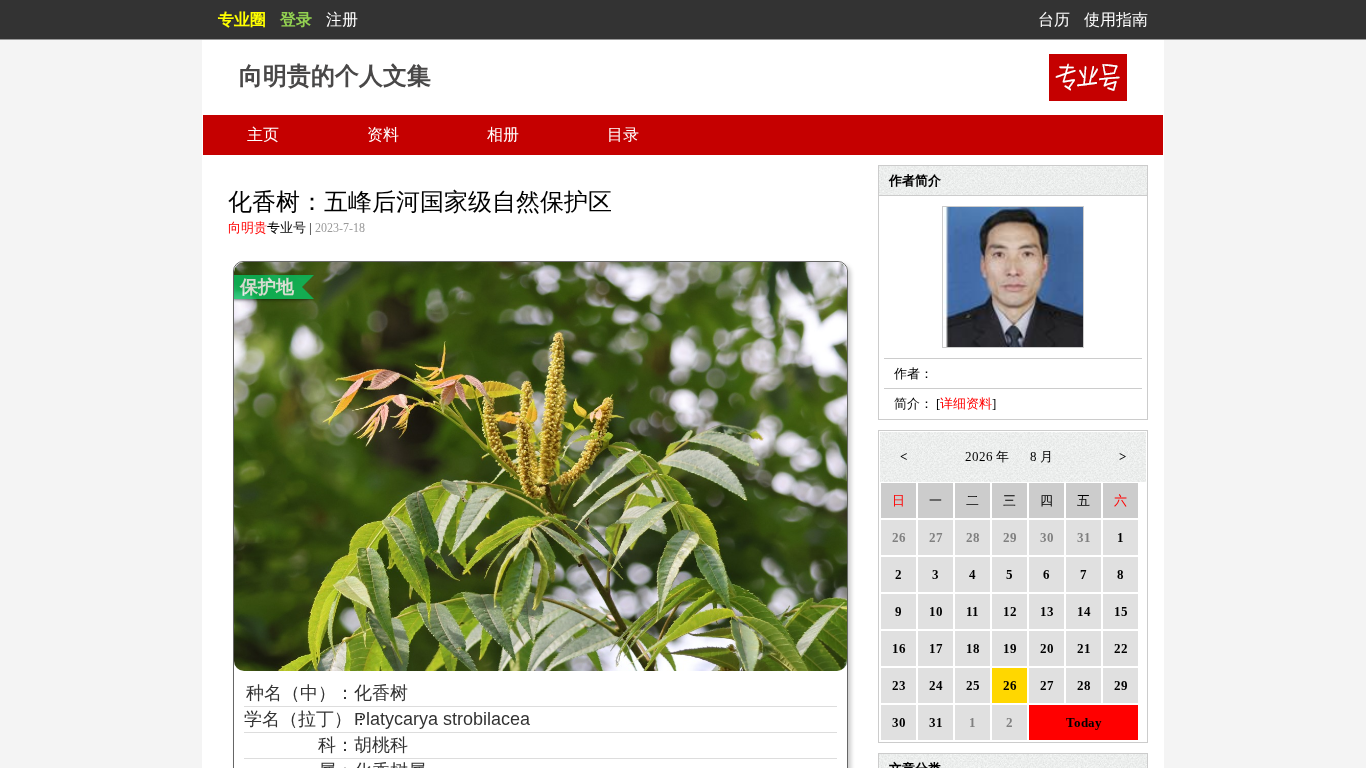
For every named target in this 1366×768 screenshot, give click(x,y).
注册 (342, 19)
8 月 (1041, 456)
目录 (623, 134)
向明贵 (247, 227)
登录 (296, 19)
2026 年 (987, 456)
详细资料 (966, 403)
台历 (1054, 19)
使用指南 (1116, 19)
